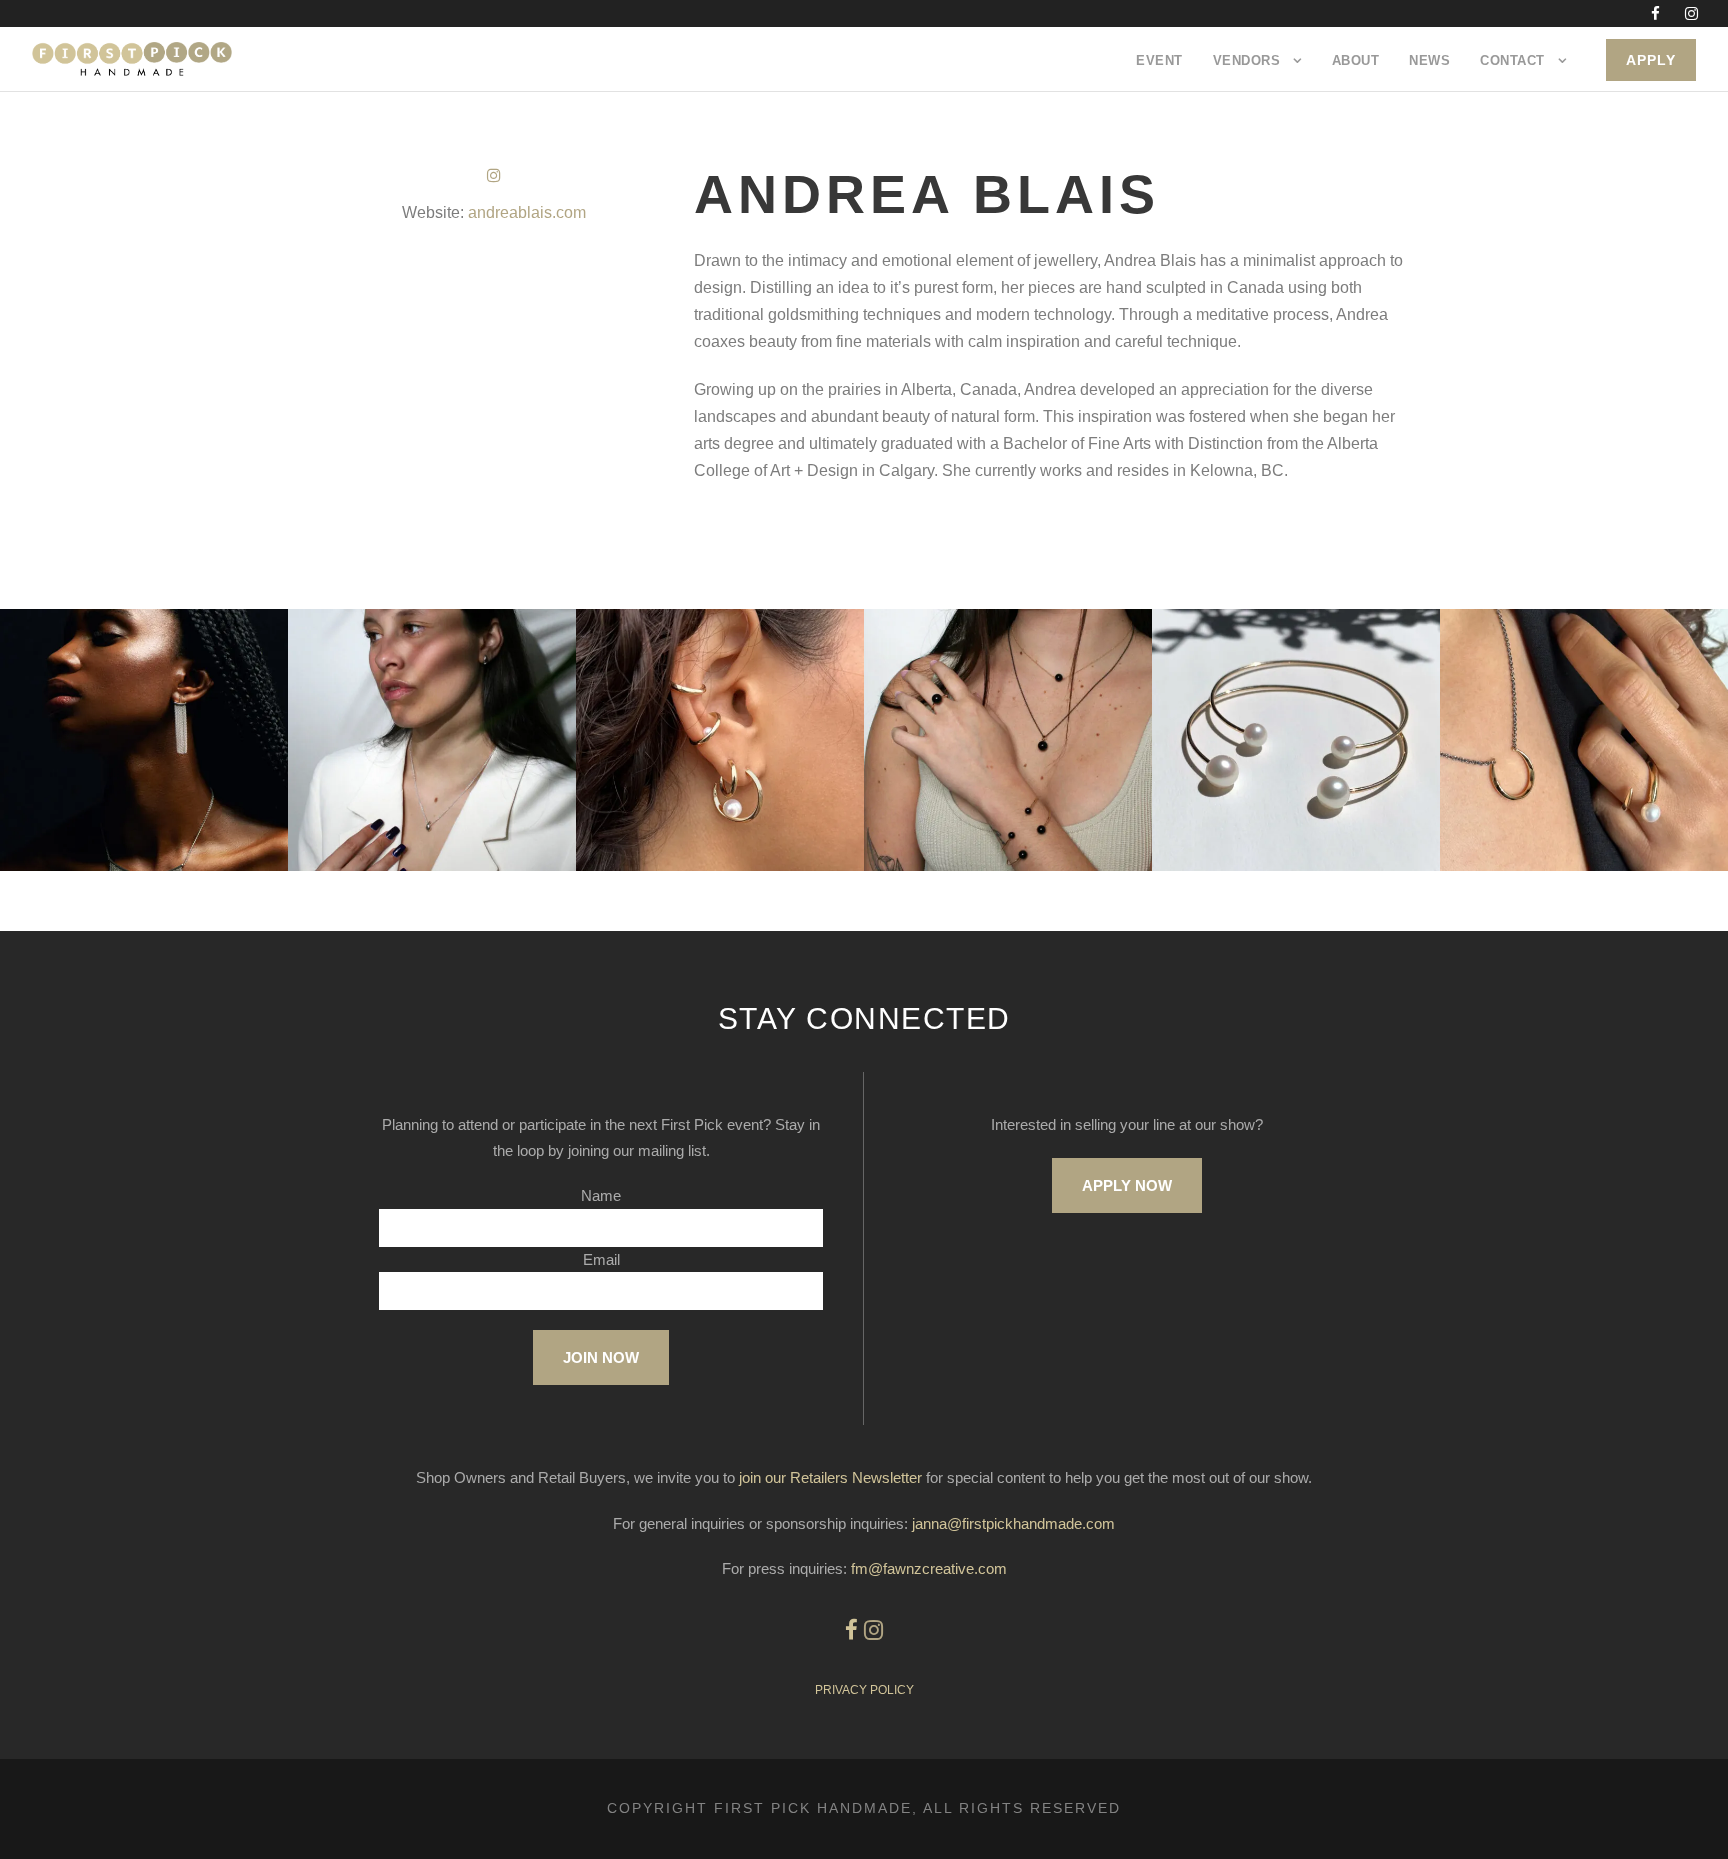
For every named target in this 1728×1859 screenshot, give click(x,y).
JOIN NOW (601, 1357)
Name (601, 1195)
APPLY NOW (1127, 1185)
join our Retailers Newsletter (830, 1477)
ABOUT (1356, 60)
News (1429, 60)
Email (601, 1259)
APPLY (1651, 60)
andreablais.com (527, 212)
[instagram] (1691, 13)
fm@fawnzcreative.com (929, 1568)
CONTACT (1512, 60)
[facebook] (1655, 13)
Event (1159, 60)
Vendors (1247, 60)
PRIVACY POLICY (864, 1690)
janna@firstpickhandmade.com (1013, 1523)
